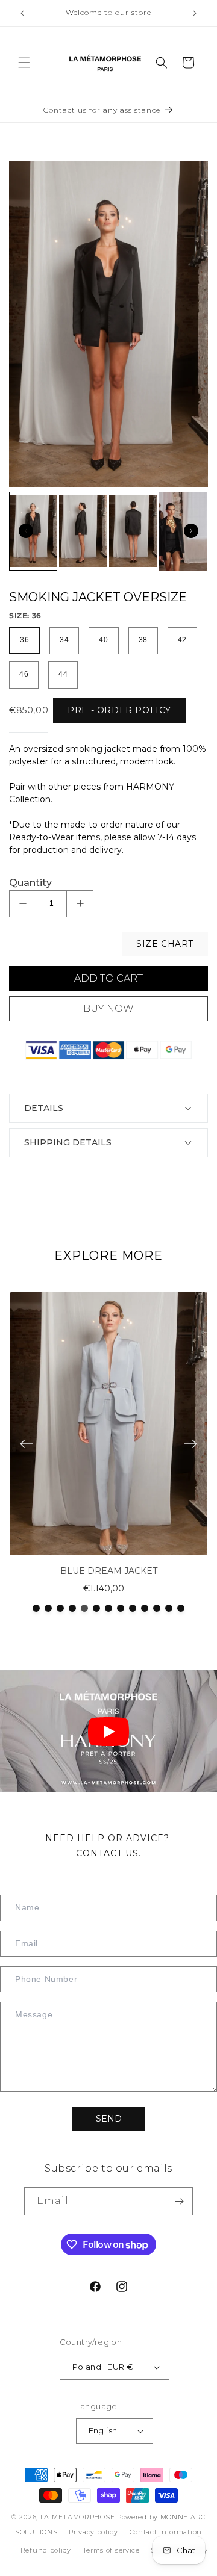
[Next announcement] (195, 13)
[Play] (108, 1732)
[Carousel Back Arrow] (26, 531)
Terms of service (111, 2550)
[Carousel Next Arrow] (191, 531)
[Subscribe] (179, 2201)
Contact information (166, 2532)
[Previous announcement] (22, 13)
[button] (24, 63)
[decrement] (23, 904)
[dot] (36, 1608)
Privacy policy (93, 2532)
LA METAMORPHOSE (79, 2517)
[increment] (80, 904)
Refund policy (46, 2550)
